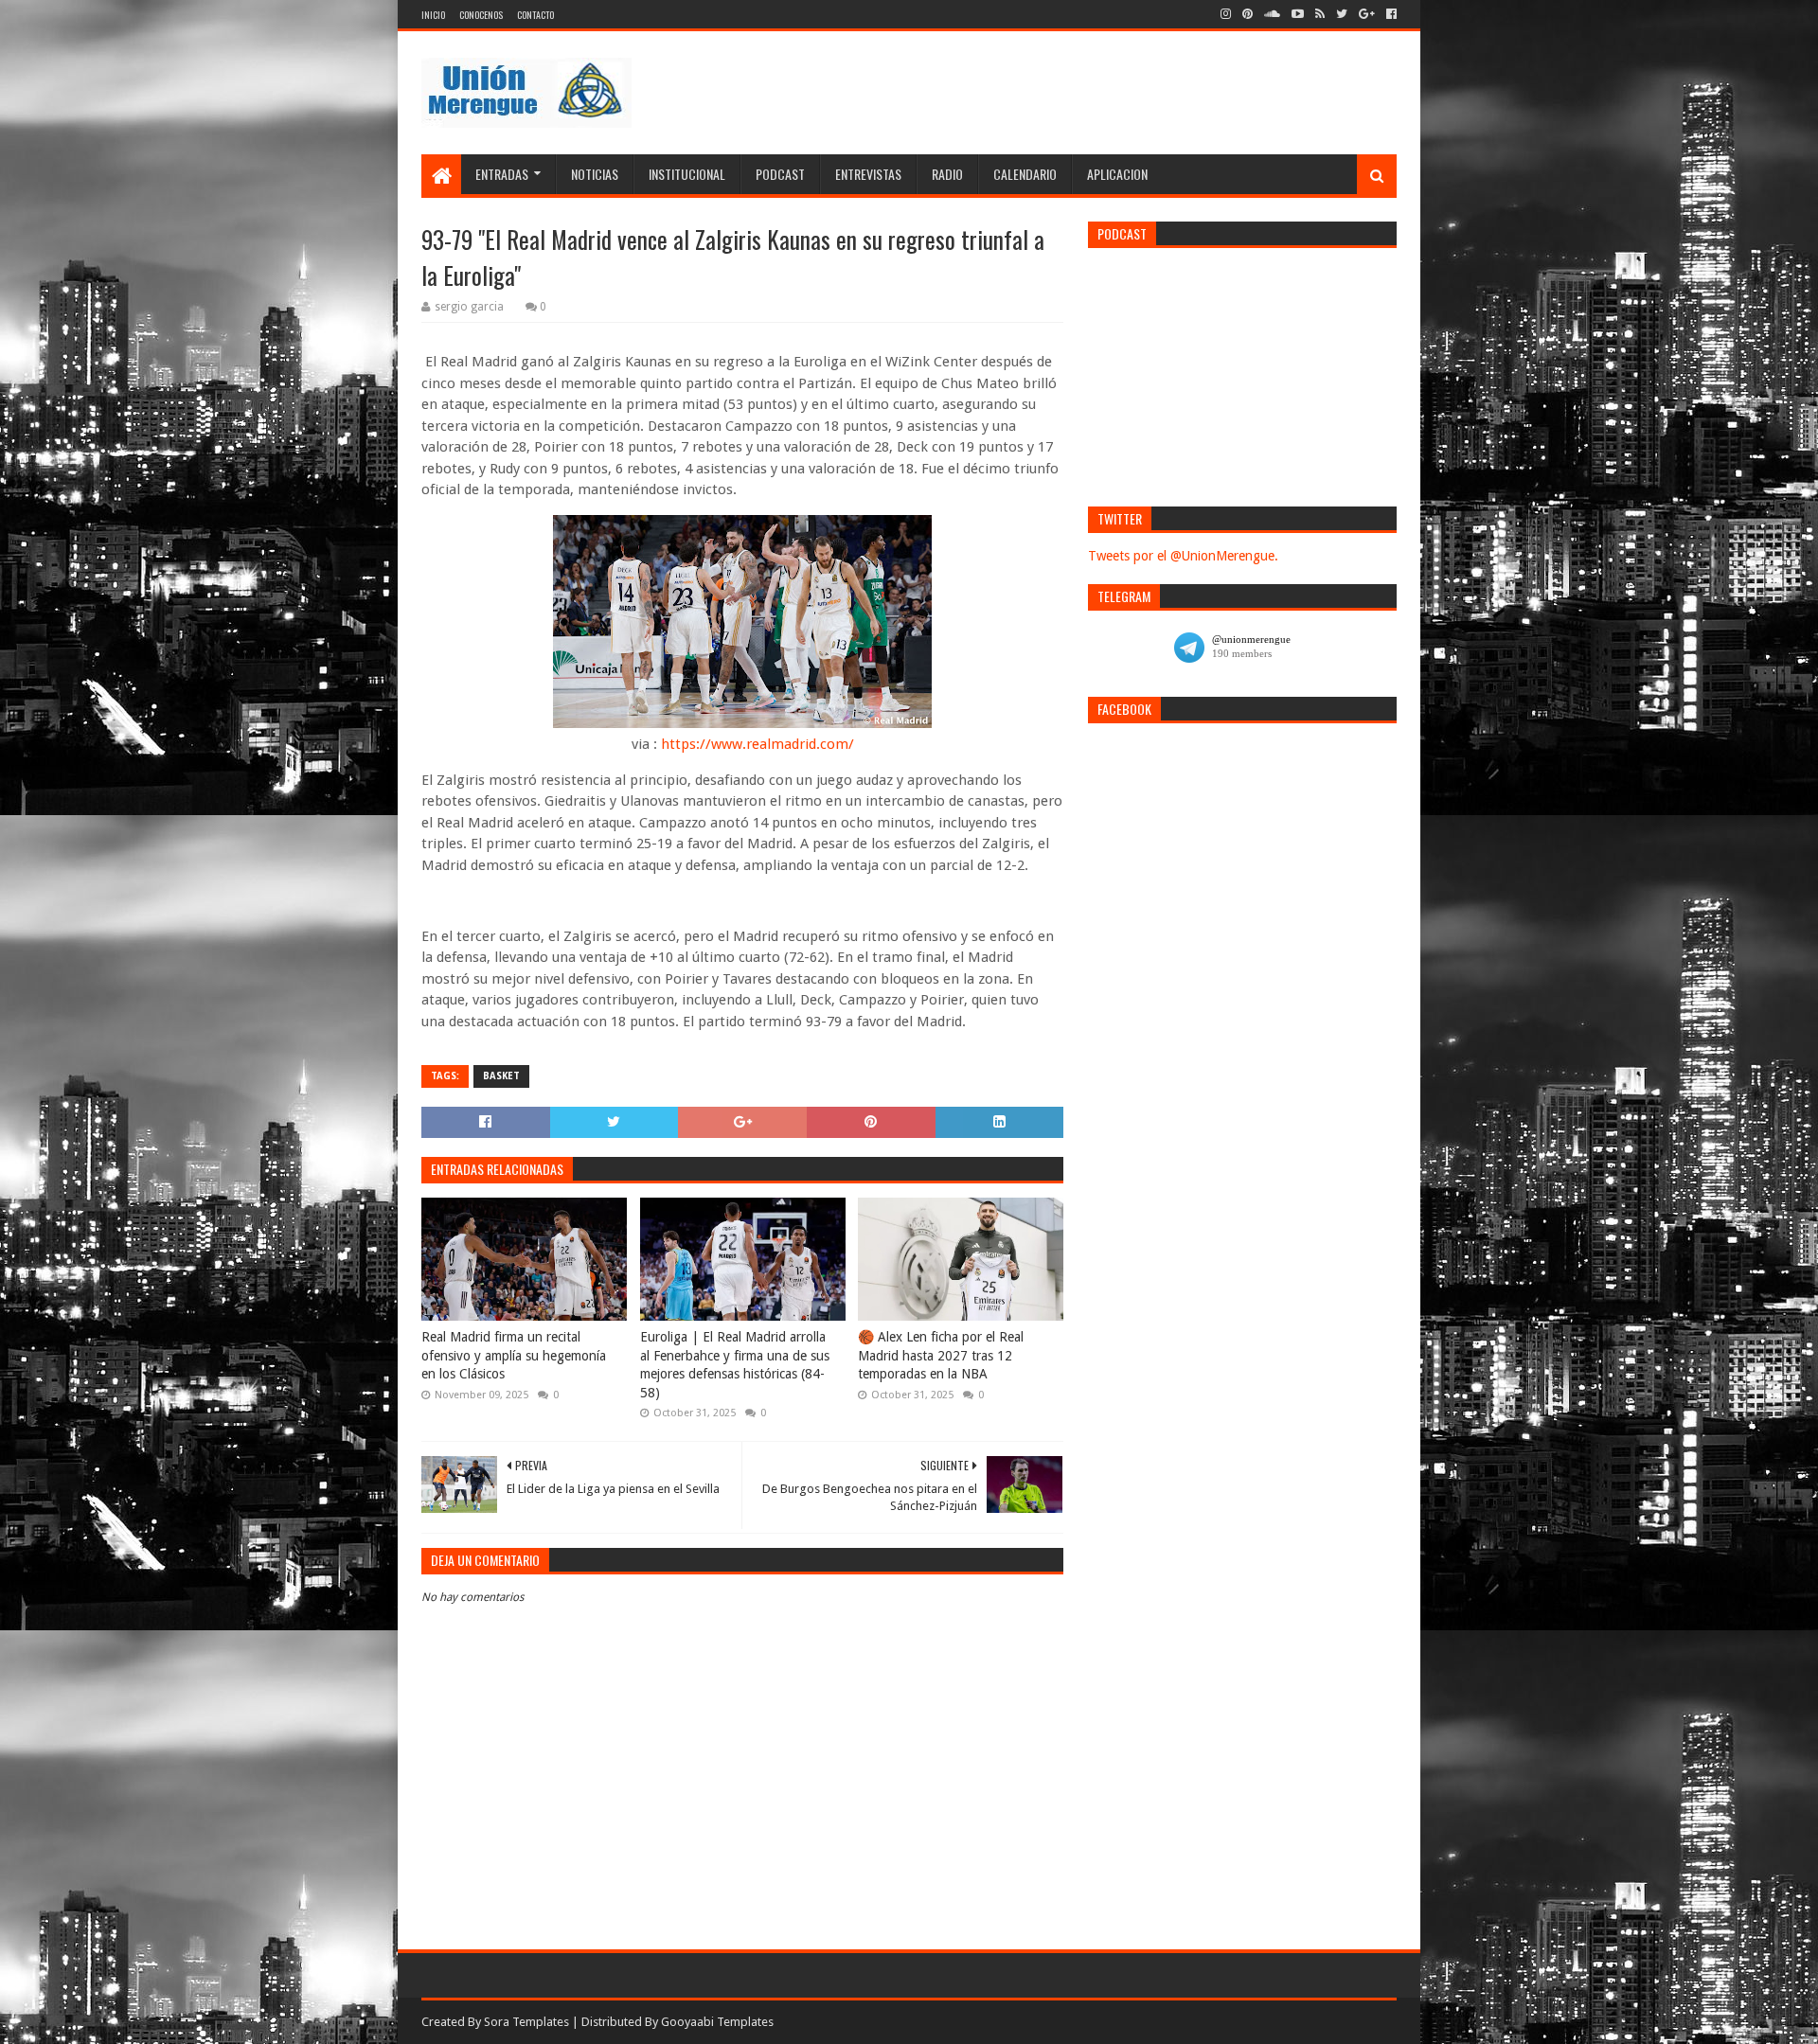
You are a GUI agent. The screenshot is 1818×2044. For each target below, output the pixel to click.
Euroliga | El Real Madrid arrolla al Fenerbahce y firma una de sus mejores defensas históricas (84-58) (735, 1365)
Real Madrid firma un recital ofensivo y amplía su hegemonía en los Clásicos (514, 1355)
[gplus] (1367, 14)
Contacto (535, 15)
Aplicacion (1117, 174)
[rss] (1320, 14)
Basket (501, 1076)
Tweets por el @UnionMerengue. (1183, 556)
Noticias (595, 174)
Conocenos (481, 15)
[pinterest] (1248, 14)
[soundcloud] (1272, 14)
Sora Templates (526, 2022)
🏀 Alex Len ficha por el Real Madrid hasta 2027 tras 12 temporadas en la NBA (941, 1355)
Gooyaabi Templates (717, 2022)
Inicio (433, 15)
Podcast (780, 174)
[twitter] (1342, 14)
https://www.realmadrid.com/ (757, 744)
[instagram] (1226, 14)
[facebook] (1390, 14)
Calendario (1025, 174)
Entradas (502, 174)
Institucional (687, 174)
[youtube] (1298, 14)
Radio (947, 174)
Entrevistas (868, 174)
